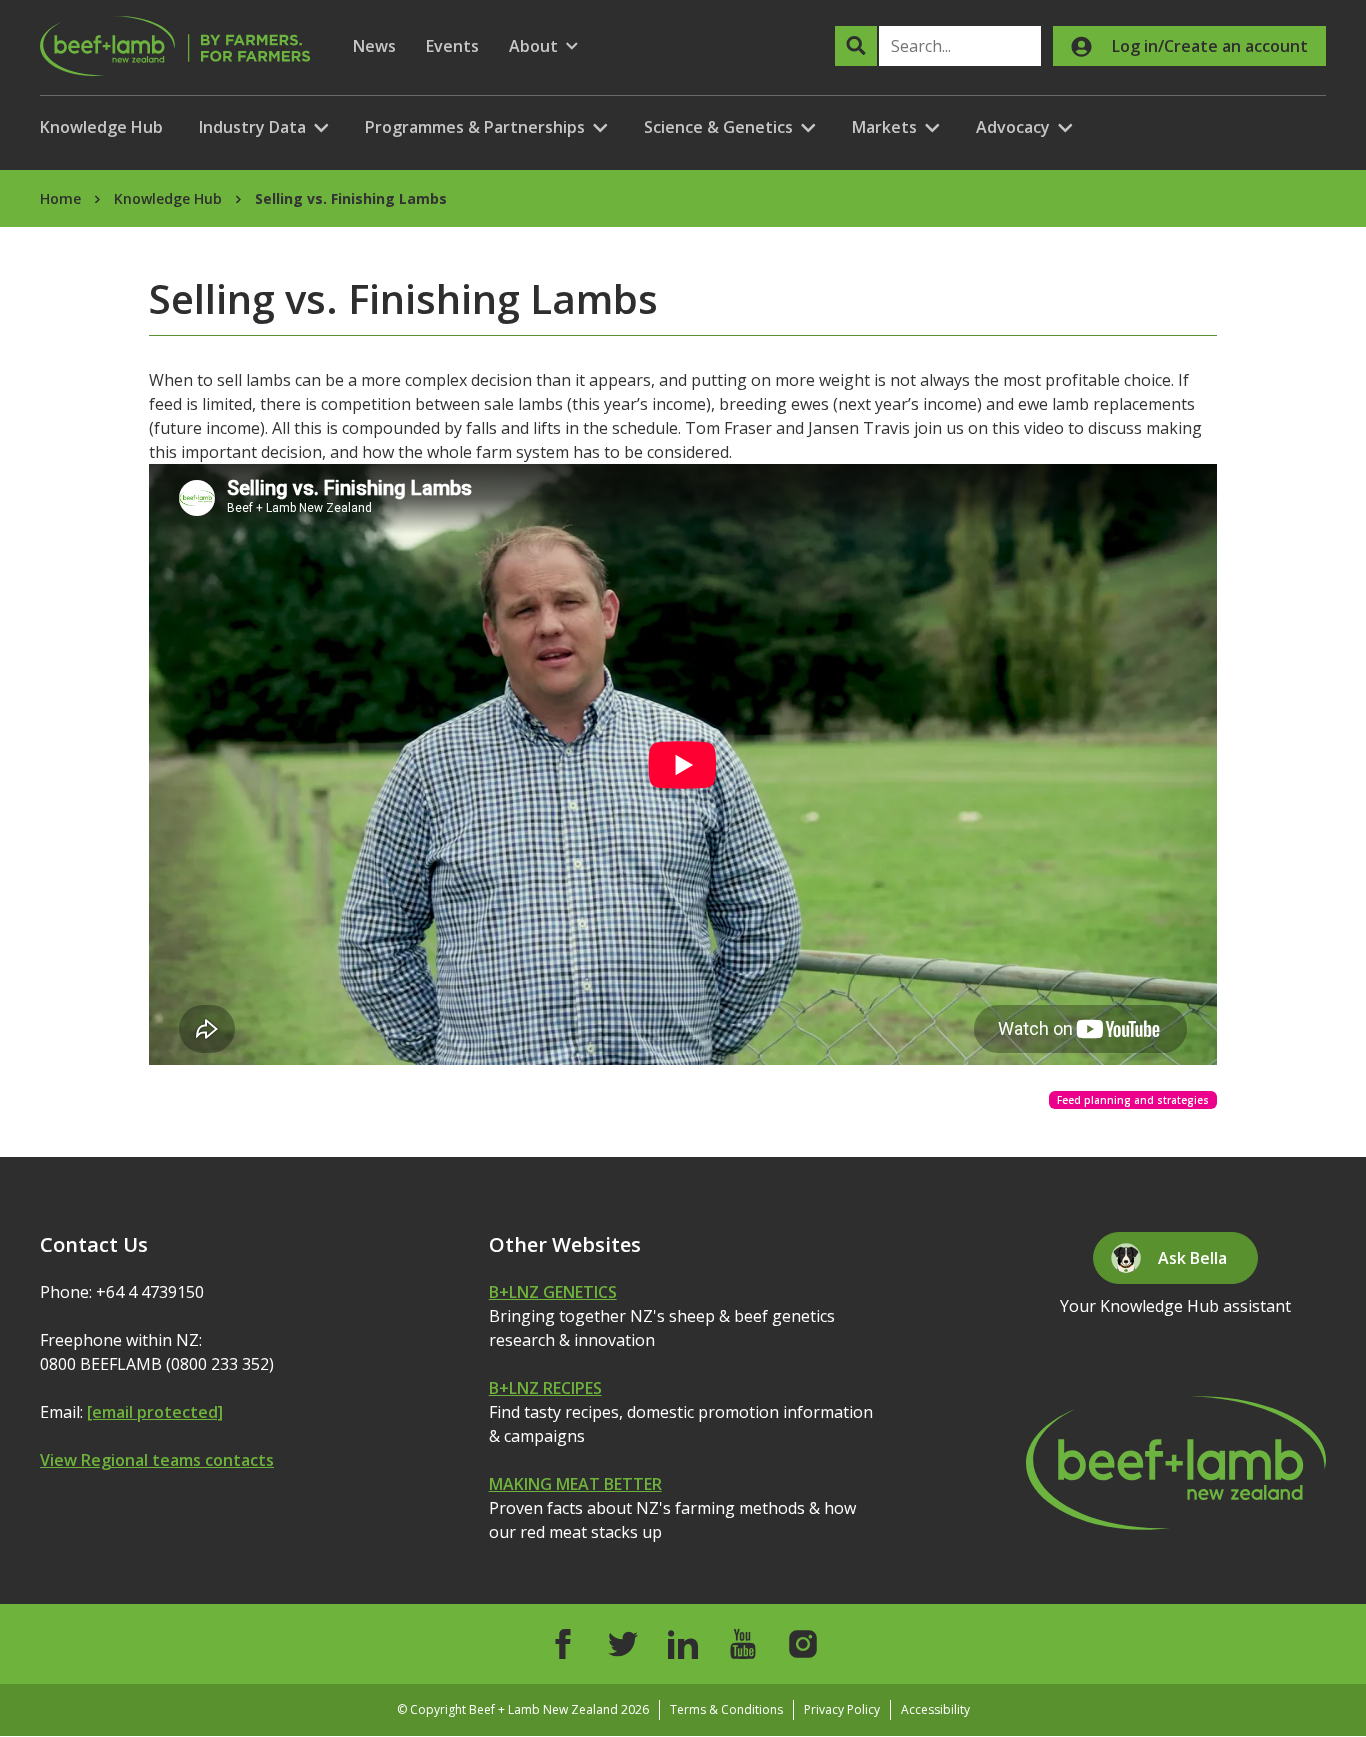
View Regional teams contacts (157, 1460)
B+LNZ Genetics (553, 1292)
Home (60, 198)
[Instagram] (803, 1644)
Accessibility (935, 1709)
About (543, 46)
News (374, 46)
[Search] (856, 46)
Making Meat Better (575, 1484)
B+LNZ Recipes (545, 1388)
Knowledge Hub (101, 127)
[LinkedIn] (683, 1644)
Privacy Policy (842, 1709)
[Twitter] (623, 1644)
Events (452, 46)
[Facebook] (563, 1644)
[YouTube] (743, 1644)
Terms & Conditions (726, 1709)
